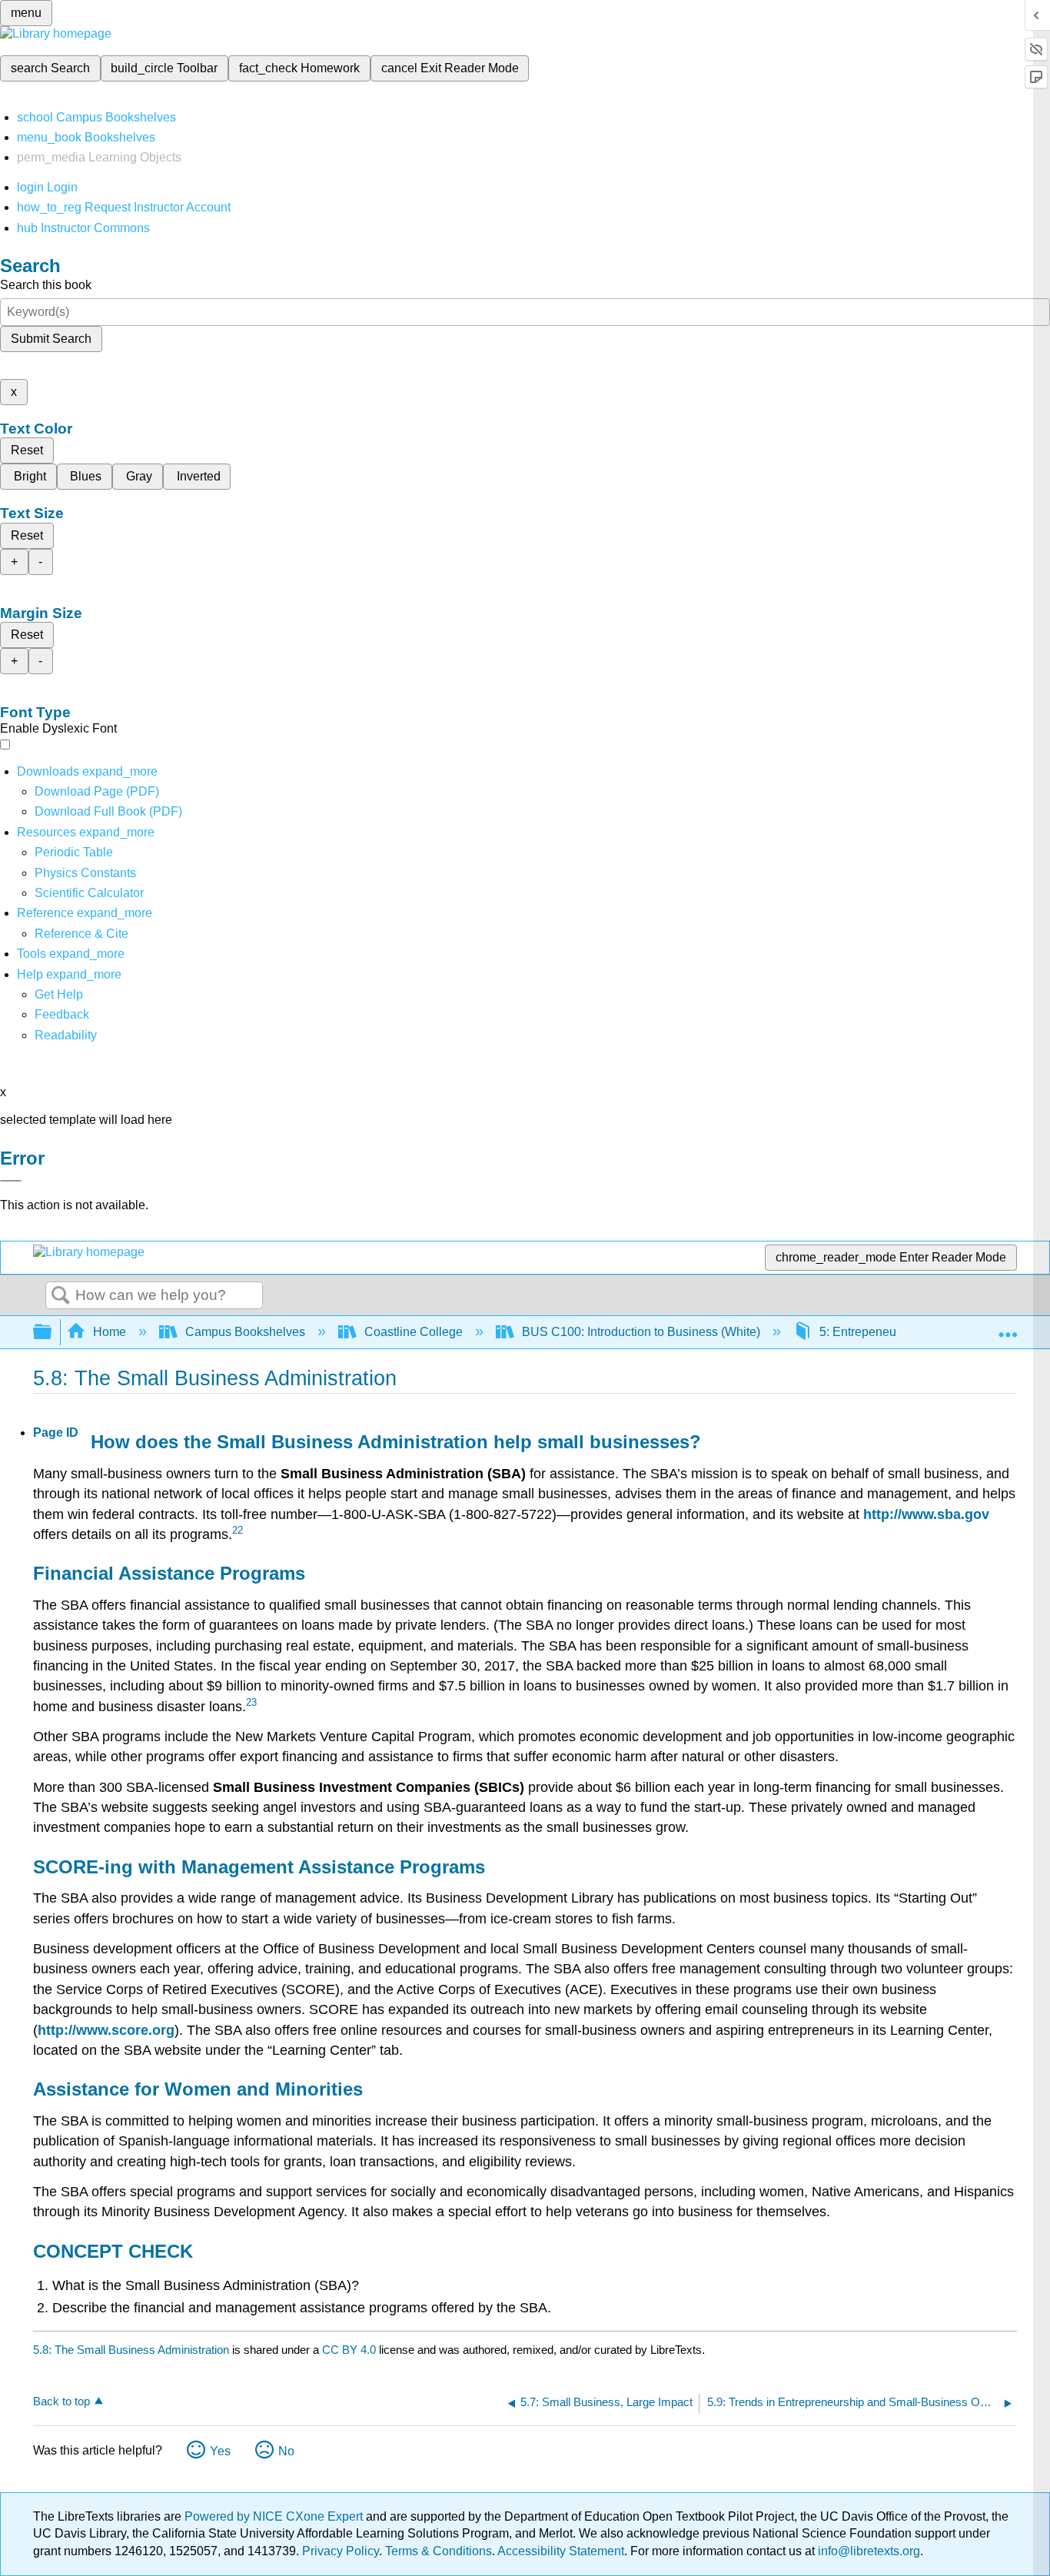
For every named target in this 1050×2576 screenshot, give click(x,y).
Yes (220, 2451)
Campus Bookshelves (245, 1332)
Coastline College (414, 1332)
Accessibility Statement (561, 2551)
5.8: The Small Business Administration (131, 2350)
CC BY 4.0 (349, 2350)
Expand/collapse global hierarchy (52, 1333)
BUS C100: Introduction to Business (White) (641, 1332)
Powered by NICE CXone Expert (275, 2516)
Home (110, 1332)
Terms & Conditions (439, 2551)
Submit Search (51, 339)
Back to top (61, 2401)
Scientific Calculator (89, 893)
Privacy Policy (341, 2551)
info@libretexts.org (867, 2551)
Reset (27, 450)
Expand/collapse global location (1008, 1328)
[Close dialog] (11, 1181)
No (286, 2451)
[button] (62, 1014)
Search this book (46, 285)
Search (61, 1296)
